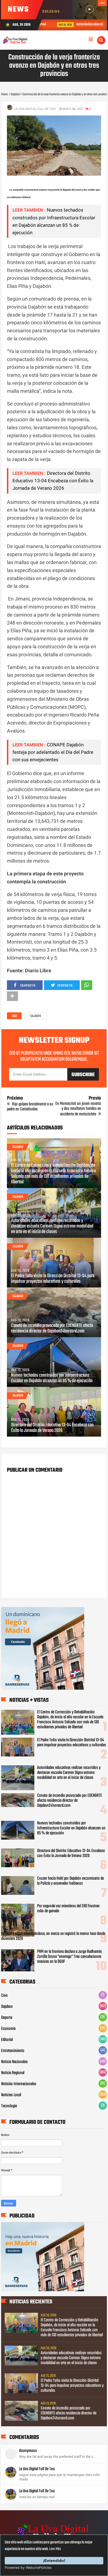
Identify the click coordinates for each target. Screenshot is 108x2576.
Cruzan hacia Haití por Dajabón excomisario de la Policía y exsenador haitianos (70, 1881)
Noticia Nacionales (14, 2062)
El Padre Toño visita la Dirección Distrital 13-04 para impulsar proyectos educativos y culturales (53, 1279)
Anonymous (28, 2451)
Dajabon (36, 1016)
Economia (8, 2029)
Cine (4, 1996)
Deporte (7, 2018)
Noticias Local (11, 2095)
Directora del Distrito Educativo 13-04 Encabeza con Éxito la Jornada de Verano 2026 (53, 481)
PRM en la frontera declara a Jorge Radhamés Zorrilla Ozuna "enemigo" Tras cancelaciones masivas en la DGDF (70, 1957)
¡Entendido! (54, 2561)
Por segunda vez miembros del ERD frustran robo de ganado (68, 1909)
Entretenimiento (13, 2051)
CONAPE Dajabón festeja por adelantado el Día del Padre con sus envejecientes (53, 752)
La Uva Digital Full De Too (37, 2469)
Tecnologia (9, 2106)
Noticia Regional (13, 2073)
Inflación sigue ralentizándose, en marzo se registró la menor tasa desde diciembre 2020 (53, 1936)
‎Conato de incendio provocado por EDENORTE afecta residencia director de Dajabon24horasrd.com (52, 1329)
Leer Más (55, 2549)
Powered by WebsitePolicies (28, 2568)
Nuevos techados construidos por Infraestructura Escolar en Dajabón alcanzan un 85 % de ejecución (52, 1378)
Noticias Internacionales (19, 2084)
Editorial (7, 2040)
